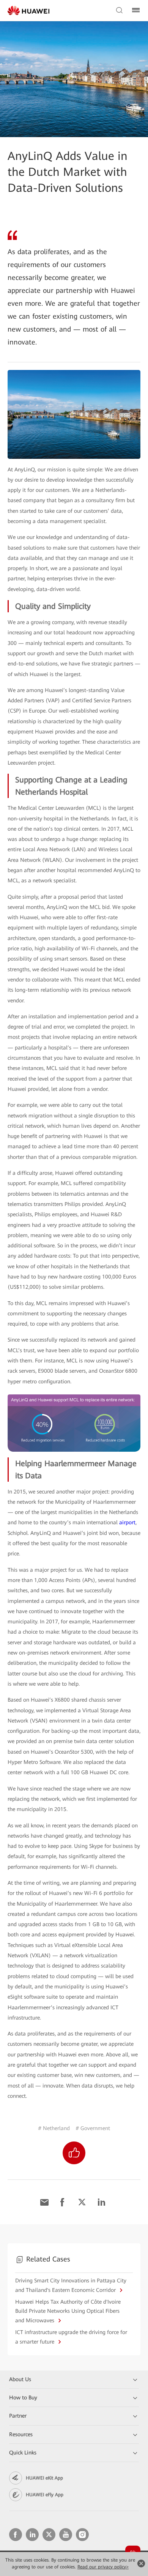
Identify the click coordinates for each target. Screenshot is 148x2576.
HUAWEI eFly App (45, 2495)
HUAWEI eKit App (44, 2478)
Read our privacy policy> (103, 2567)
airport (127, 1522)
